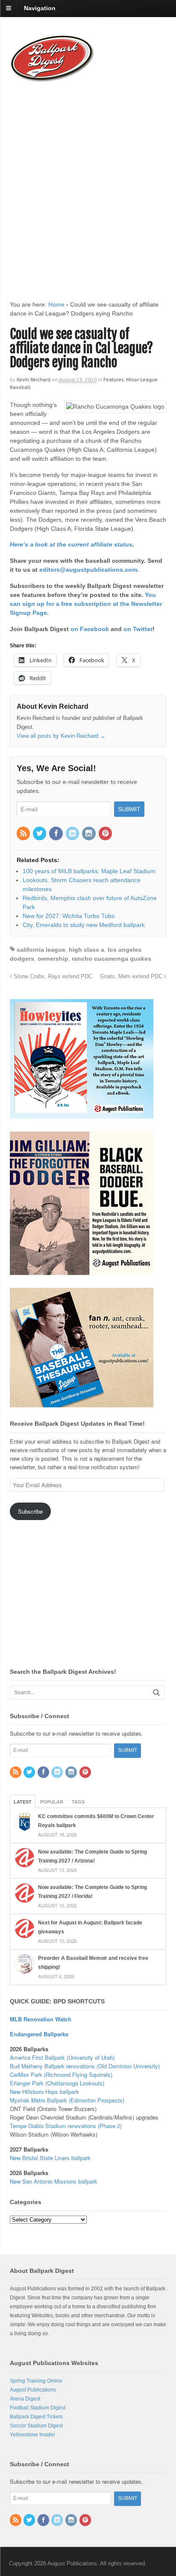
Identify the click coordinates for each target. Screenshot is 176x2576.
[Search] (156, 1692)
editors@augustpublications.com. (89, 570)
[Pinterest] (106, 834)
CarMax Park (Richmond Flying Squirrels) (61, 2075)
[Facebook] (56, 834)
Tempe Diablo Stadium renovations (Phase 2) (66, 2126)
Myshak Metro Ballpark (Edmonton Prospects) (67, 2100)
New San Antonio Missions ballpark (54, 2181)
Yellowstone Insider (32, 2435)
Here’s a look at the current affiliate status (71, 544)
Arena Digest (25, 2399)
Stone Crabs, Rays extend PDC (52, 977)
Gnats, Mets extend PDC (132, 977)
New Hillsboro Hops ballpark (44, 2092)
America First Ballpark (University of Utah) (62, 2057)
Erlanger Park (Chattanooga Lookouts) (57, 2083)
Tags (78, 1802)
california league (41, 950)
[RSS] (24, 834)
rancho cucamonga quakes (111, 959)
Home (56, 304)
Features (114, 379)
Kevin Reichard (34, 379)
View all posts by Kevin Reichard (61, 736)
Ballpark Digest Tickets (36, 2417)
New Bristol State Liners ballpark (50, 2158)
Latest (23, 1802)
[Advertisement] (88, 183)
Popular (52, 1802)
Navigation (40, 8)
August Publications (33, 2390)
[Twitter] (40, 834)
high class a (87, 950)
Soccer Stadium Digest (36, 2426)
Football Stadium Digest (38, 2408)
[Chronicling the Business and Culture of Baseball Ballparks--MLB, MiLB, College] (53, 79)
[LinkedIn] (73, 834)
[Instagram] (89, 834)
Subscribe (30, 1511)
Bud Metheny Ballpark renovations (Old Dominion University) (85, 2066)
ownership (53, 959)
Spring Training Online (36, 2381)
